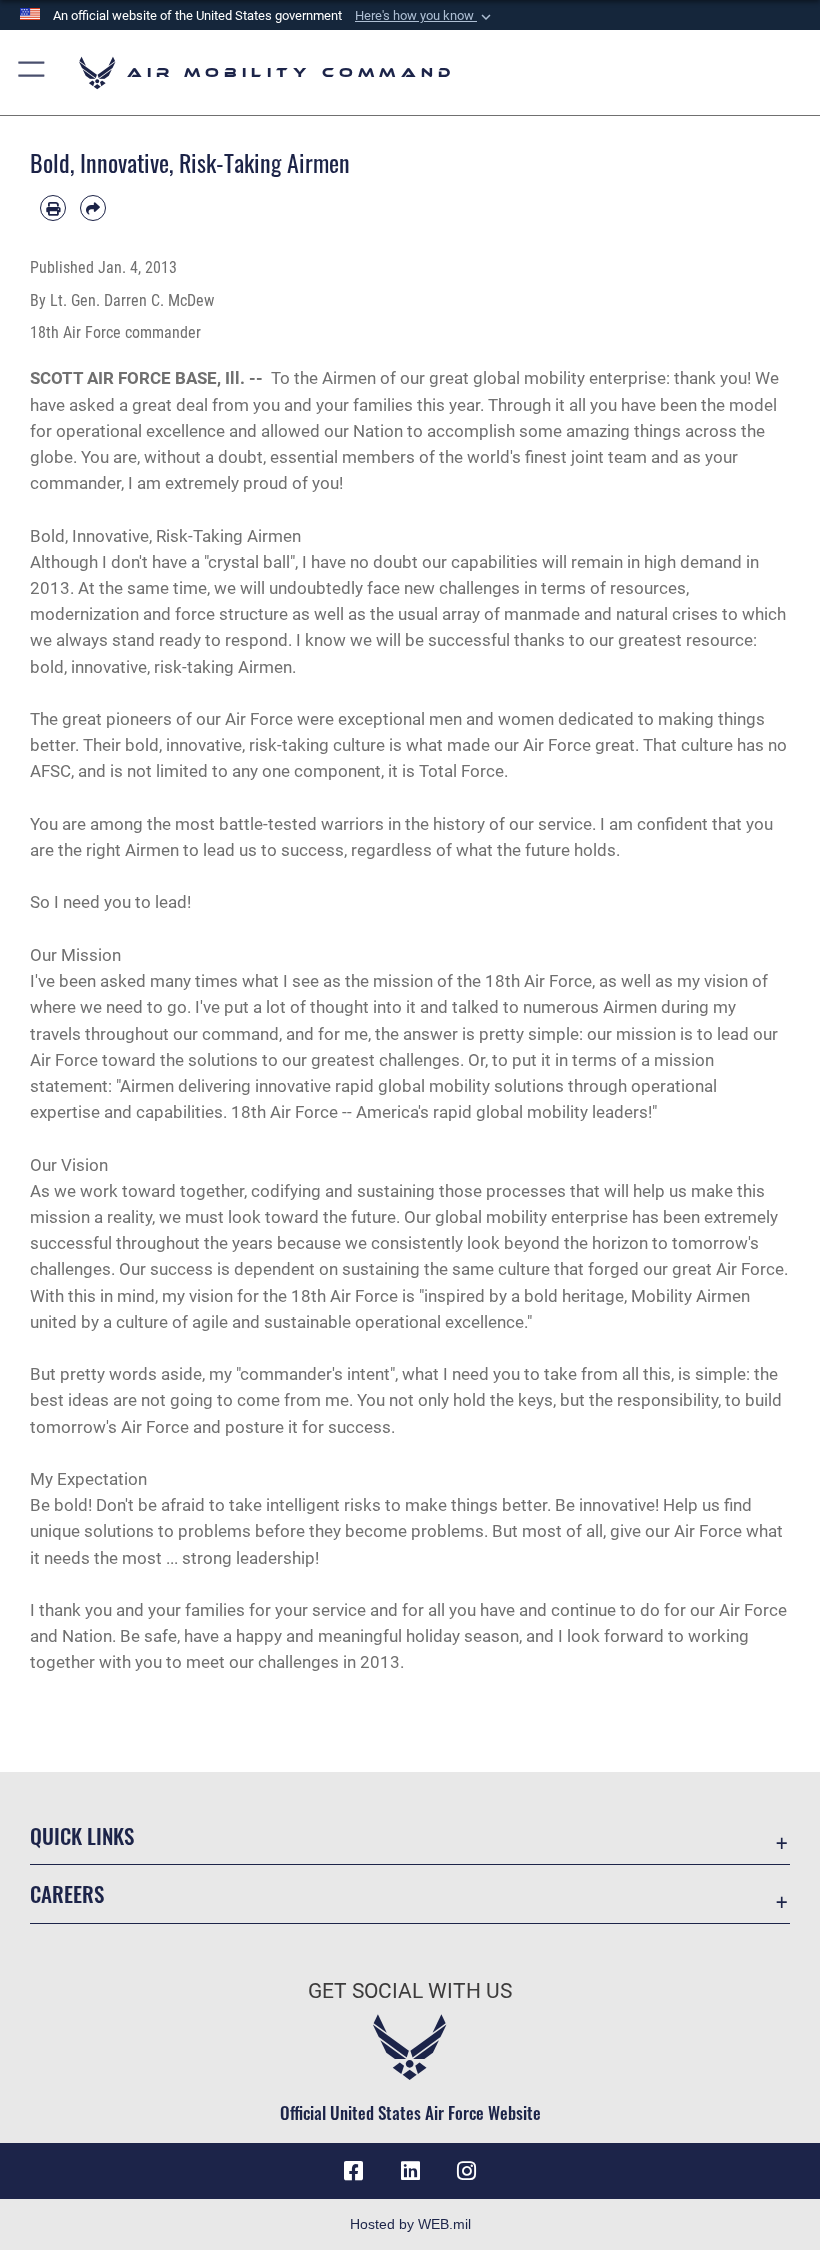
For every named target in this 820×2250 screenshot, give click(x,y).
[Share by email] (93, 208)
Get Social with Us (410, 1991)
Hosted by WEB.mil (410, 2224)
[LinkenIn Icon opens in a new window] (410, 2171)
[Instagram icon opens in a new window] (466, 2171)
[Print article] (53, 208)
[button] (425, 16)
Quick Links (82, 1835)
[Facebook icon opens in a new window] (354, 2171)
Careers (67, 1893)
